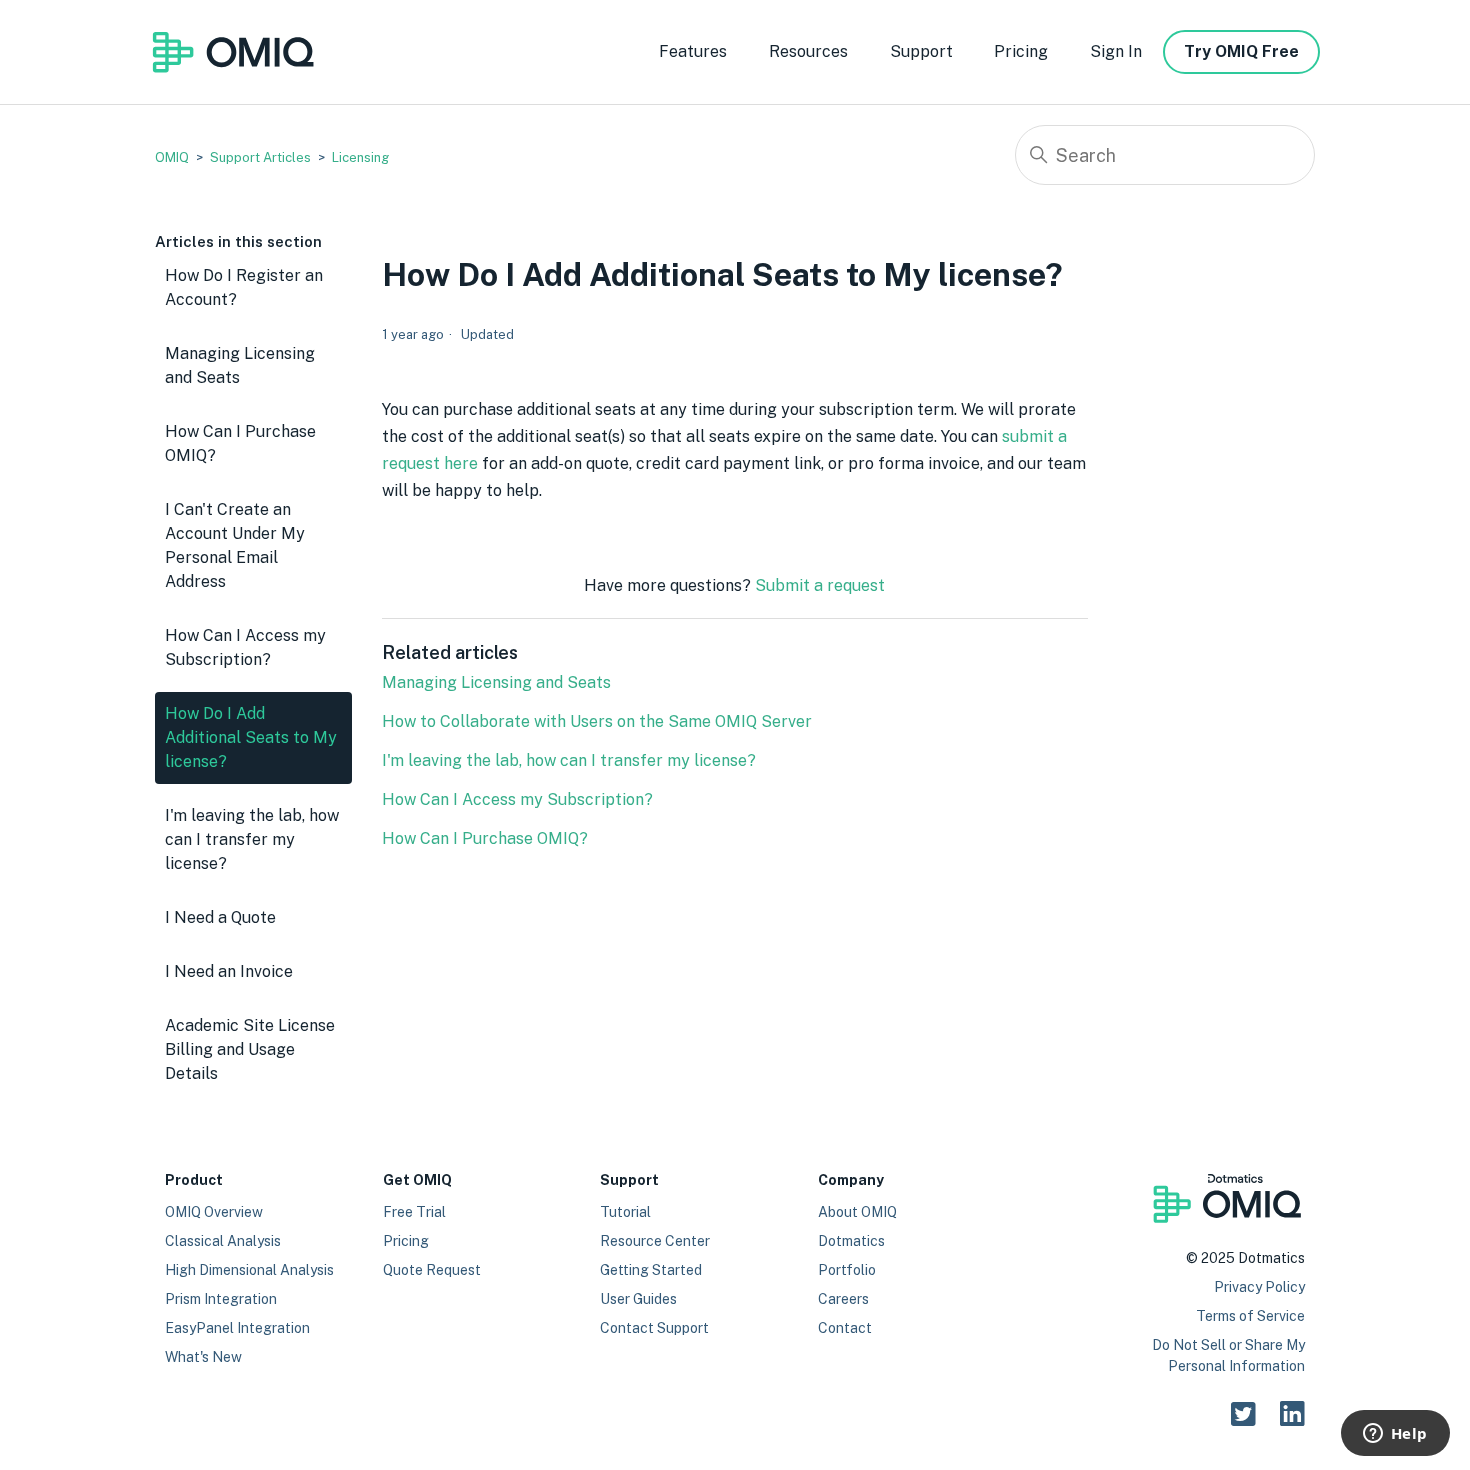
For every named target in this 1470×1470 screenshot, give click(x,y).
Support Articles (260, 157)
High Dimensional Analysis (249, 1270)
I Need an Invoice (229, 971)
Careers (843, 1299)
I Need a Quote (220, 917)
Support (921, 51)
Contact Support (654, 1328)
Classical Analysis (223, 1241)
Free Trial (414, 1212)
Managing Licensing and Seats (240, 365)
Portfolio (847, 1270)
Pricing (1021, 51)
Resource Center (655, 1241)
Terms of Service (1250, 1316)
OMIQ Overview (214, 1212)
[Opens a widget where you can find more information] (1395, 1435)
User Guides (638, 1299)
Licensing (360, 157)
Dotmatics (851, 1241)
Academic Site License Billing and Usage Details (250, 1049)
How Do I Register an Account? (244, 287)
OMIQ (172, 157)
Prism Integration (221, 1299)
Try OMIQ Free (1241, 51)
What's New (203, 1357)
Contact (845, 1328)
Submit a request (820, 585)
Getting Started (651, 1270)
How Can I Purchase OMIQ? (240, 443)
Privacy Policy (1259, 1287)
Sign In (1116, 51)
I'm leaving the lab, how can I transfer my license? (252, 839)
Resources (808, 51)
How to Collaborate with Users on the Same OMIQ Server (597, 721)
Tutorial (625, 1212)
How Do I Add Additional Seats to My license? (251, 737)
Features (693, 51)
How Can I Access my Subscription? (245, 647)
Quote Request (432, 1270)
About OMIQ (857, 1212)
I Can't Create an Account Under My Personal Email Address (235, 545)
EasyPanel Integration (237, 1328)
